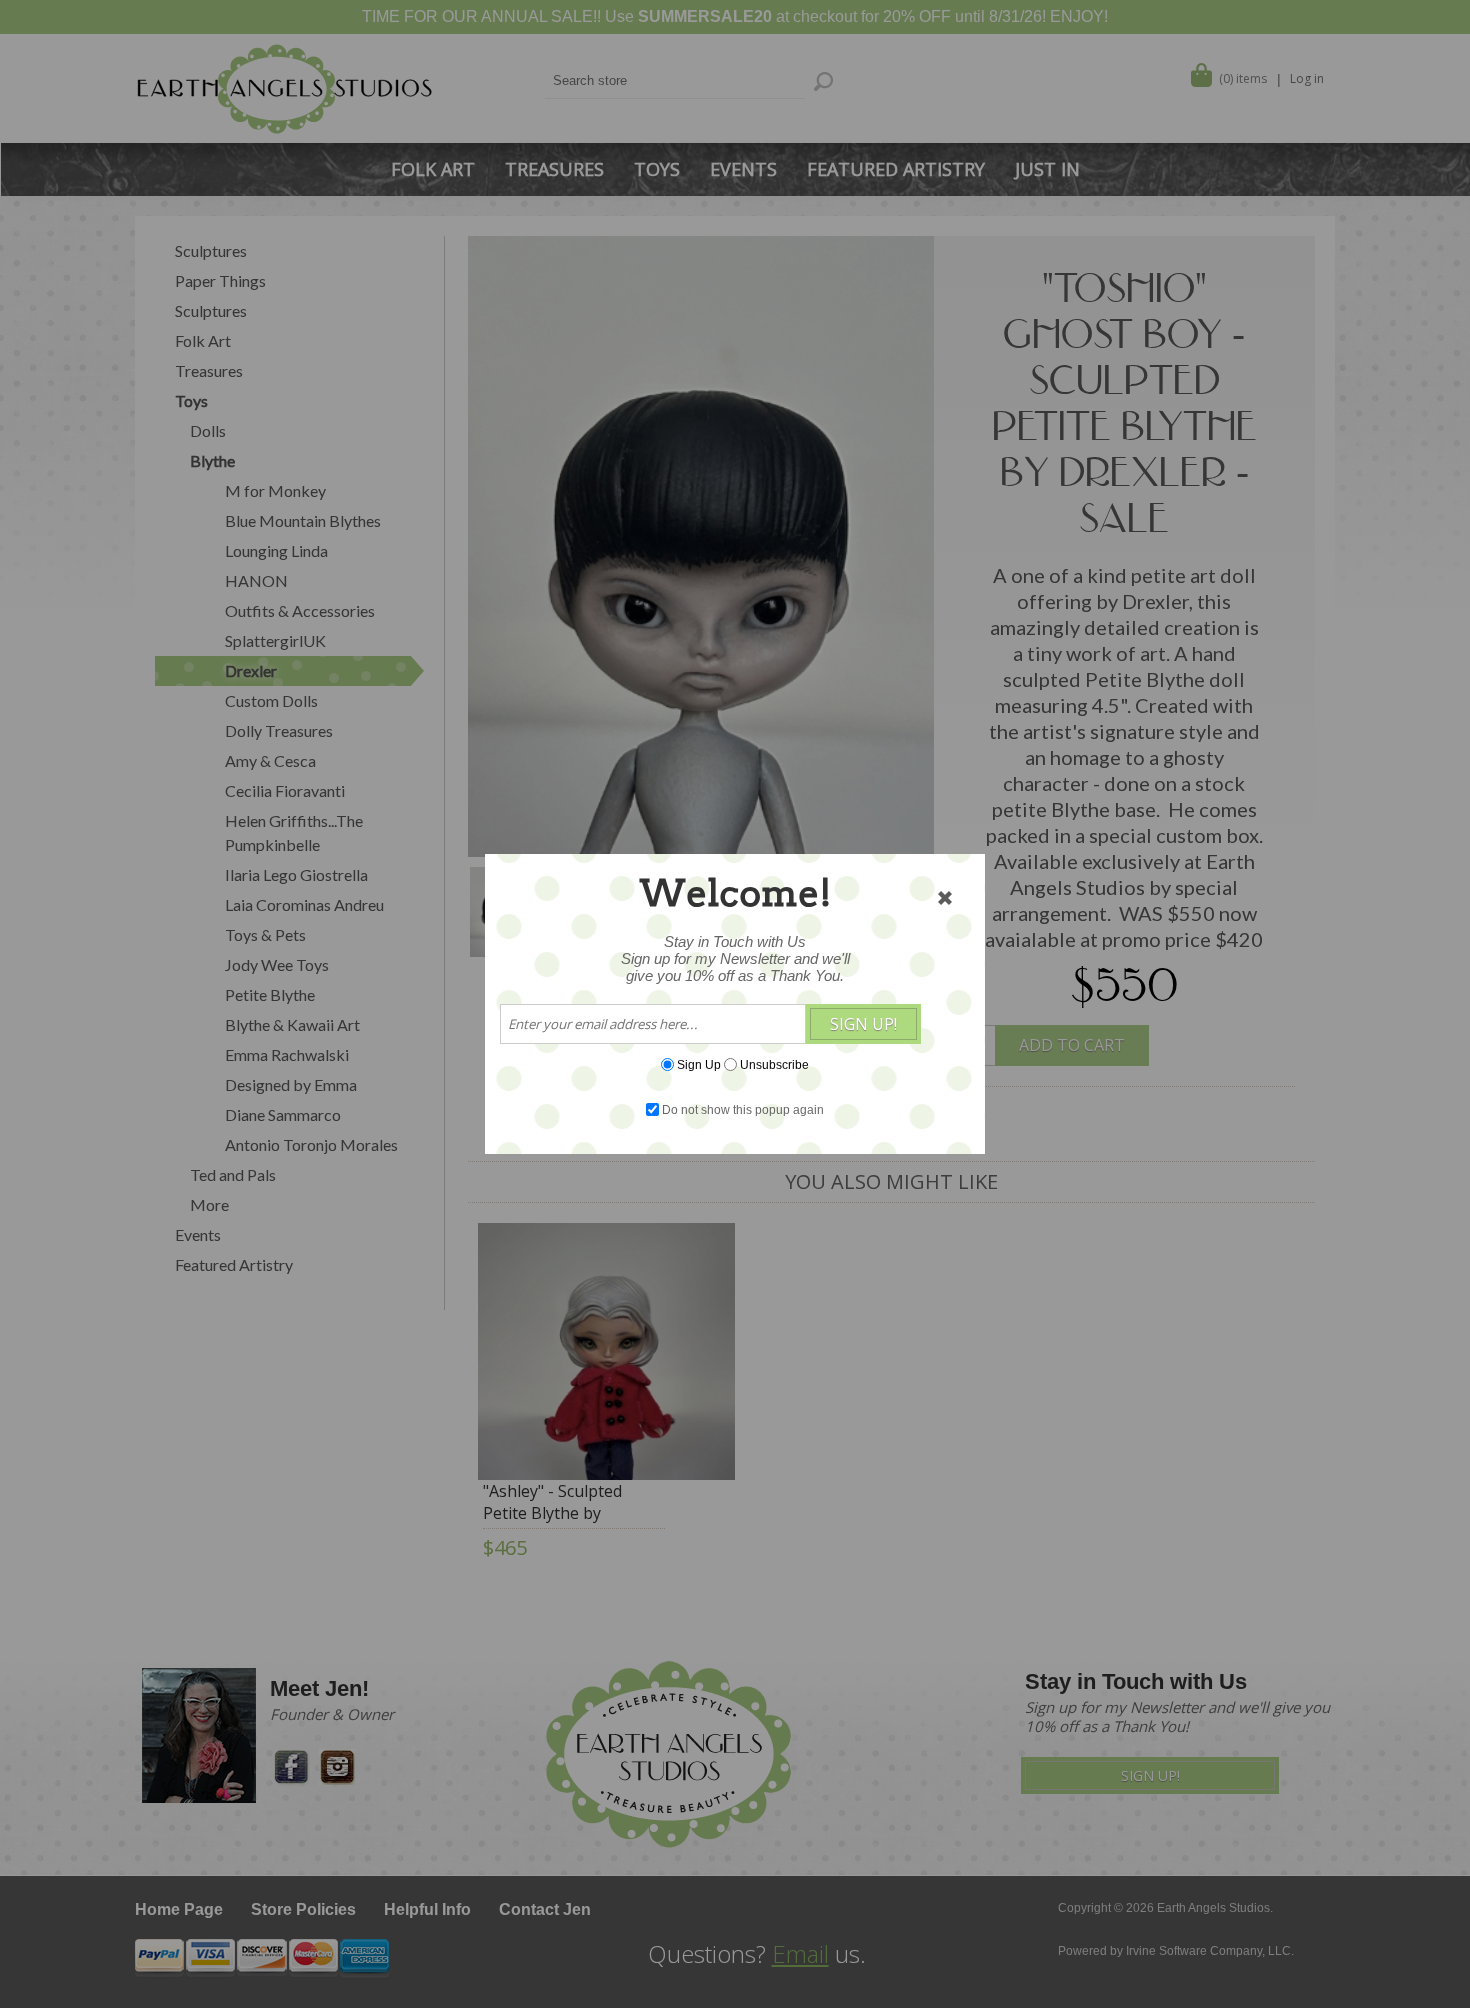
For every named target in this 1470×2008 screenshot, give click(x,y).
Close (945, 898)
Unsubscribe (774, 1065)
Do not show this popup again (743, 1110)
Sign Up (699, 1065)
